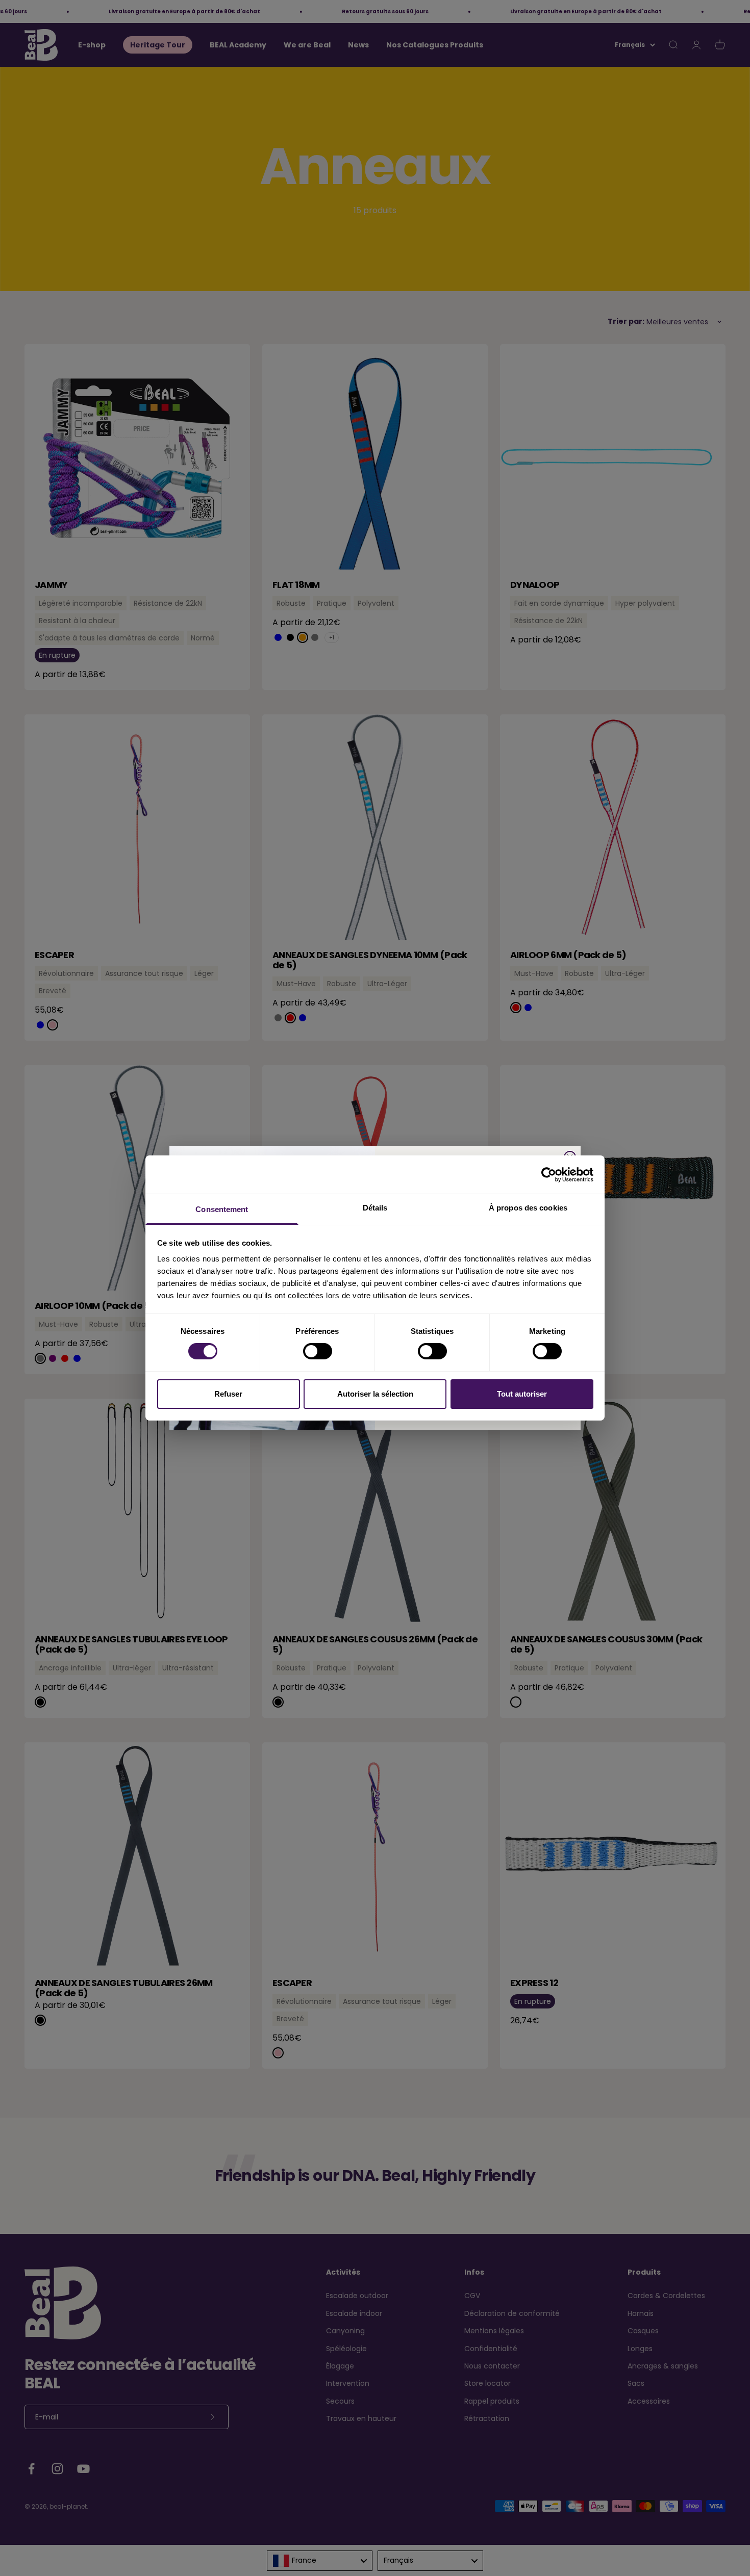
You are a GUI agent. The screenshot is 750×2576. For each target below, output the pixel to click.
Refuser (228, 1394)
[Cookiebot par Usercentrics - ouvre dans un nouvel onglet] (549, 1174)
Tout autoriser (522, 1394)
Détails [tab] (375, 1208)
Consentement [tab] (222, 1209)
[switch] (318, 1351)
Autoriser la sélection (375, 1394)
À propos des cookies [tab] (528, 1208)
